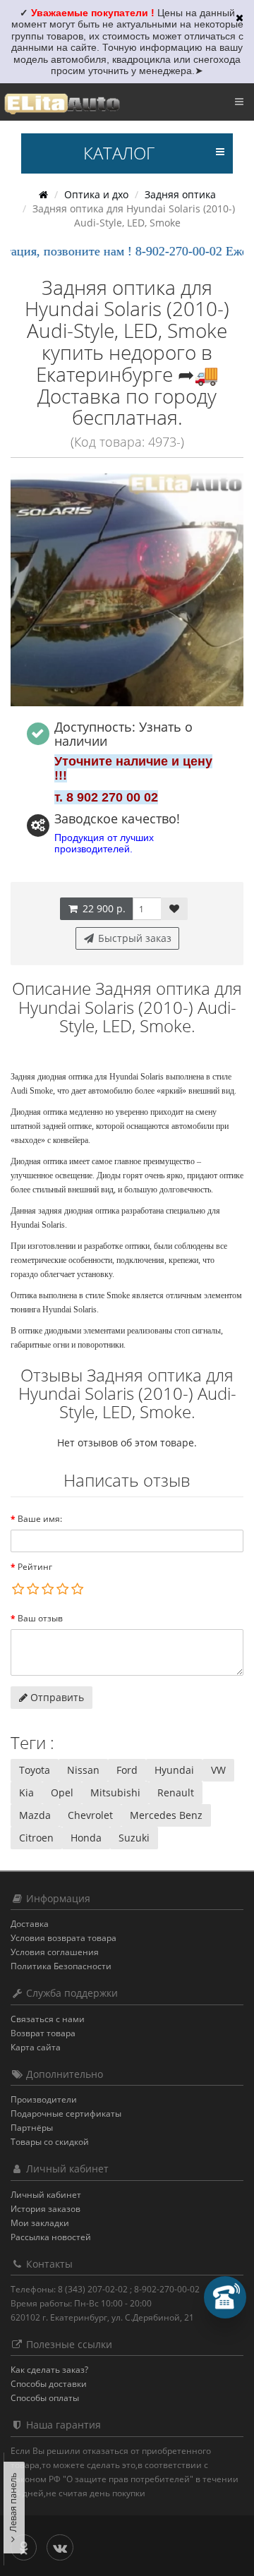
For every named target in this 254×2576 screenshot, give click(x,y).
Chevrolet (90, 1815)
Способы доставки (49, 2384)
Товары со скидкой (50, 2142)
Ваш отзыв (40, 1618)
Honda (86, 1838)
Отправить (56, 1697)
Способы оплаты (45, 2398)
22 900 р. (103, 908)
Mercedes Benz (166, 1815)
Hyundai (174, 1770)
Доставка (30, 1924)
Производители (44, 2099)
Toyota (35, 1770)
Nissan (83, 1770)
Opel (62, 1792)
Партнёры (32, 2128)
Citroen (36, 1838)
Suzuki (134, 1838)
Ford (127, 1770)
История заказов (46, 2209)
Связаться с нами (48, 2019)
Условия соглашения (55, 1952)
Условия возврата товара (64, 1938)
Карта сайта (36, 2047)
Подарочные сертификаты (66, 2114)
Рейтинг (35, 1567)
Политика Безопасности (61, 1966)
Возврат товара (43, 2033)
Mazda (35, 1815)
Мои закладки (40, 2223)
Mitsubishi (115, 1792)
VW (218, 1770)
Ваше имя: (40, 1519)
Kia (26, 1792)
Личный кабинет (46, 2195)
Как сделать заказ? (49, 2370)
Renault (176, 1792)
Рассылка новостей (51, 2237)
